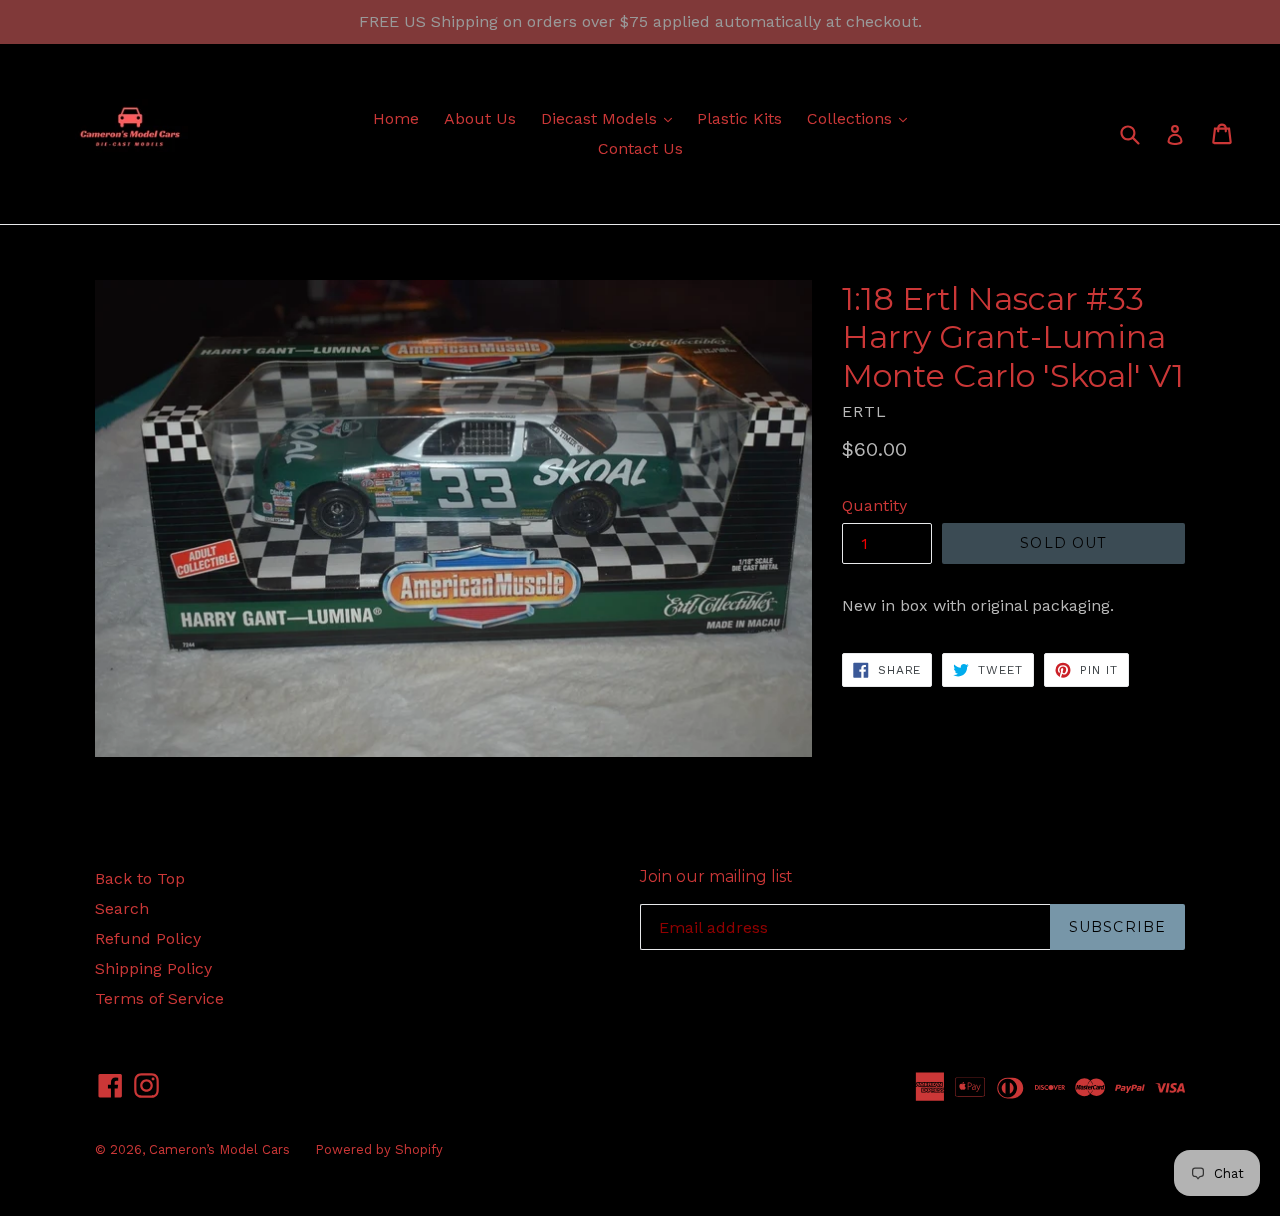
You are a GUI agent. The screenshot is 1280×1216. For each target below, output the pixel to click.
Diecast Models (611, 118)
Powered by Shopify (379, 1149)
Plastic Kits (739, 118)
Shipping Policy (153, 968)
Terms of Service (159, 998)
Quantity (874, 505)
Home (396, 118)
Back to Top (140, 878)
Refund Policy (148, 938)
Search (122, 908)
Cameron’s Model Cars (219, 1149)
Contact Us (640, 148)
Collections (862, 118)
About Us (480, 118)
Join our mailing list (716, 876)
